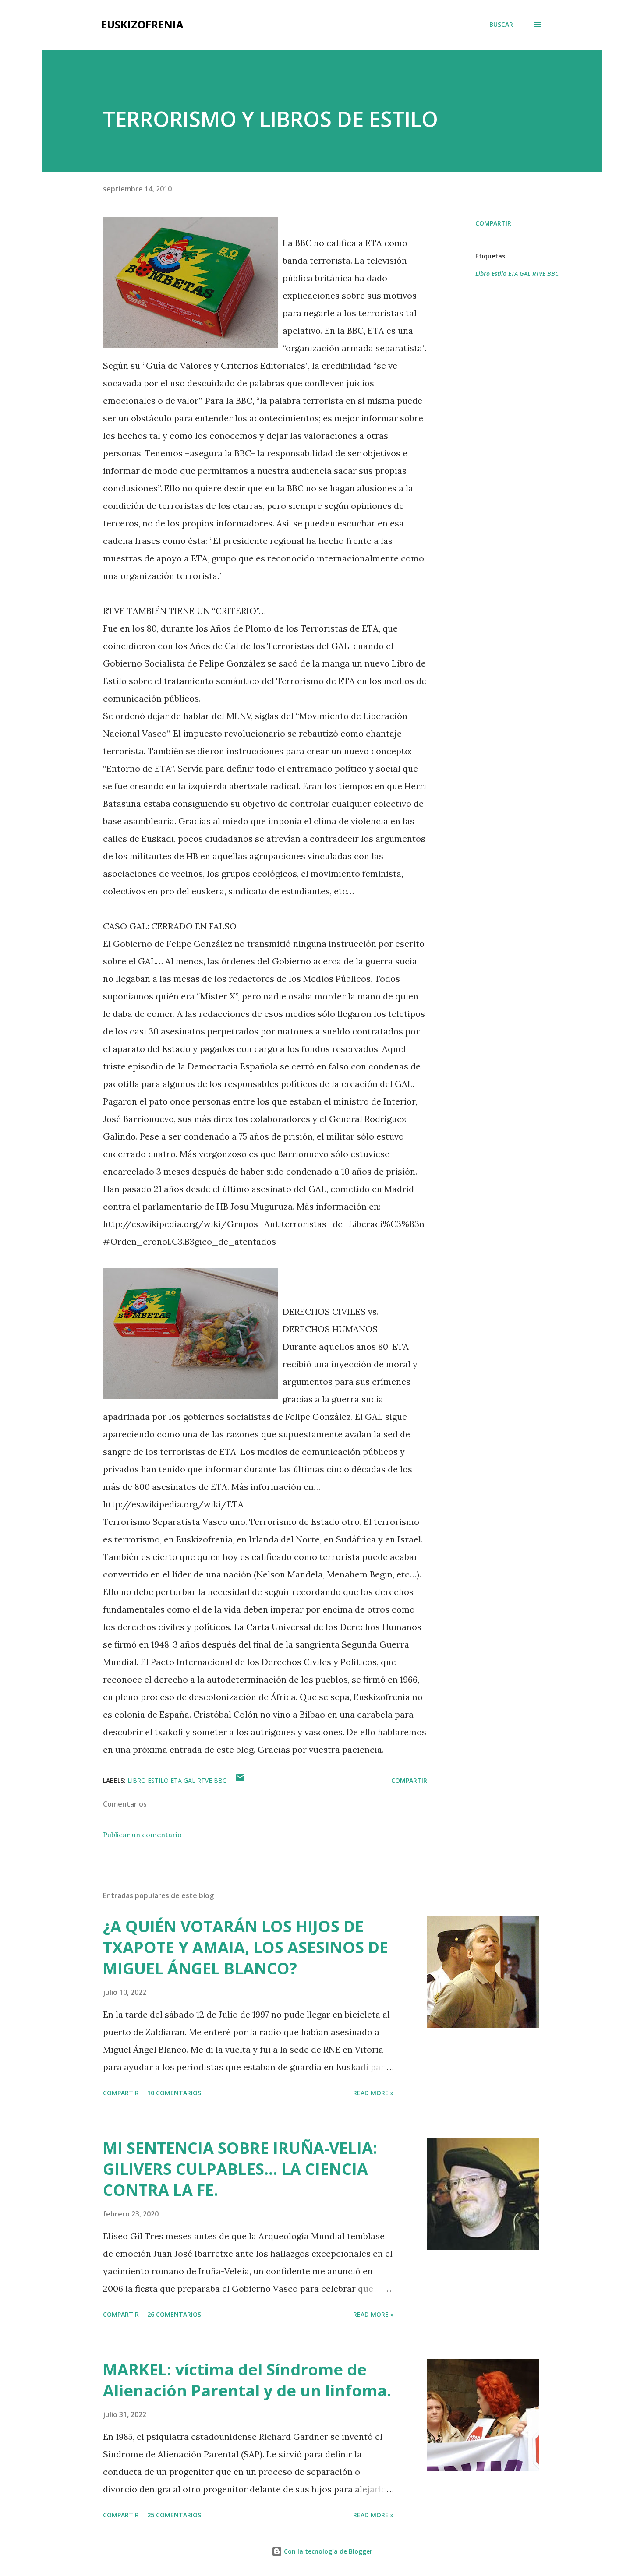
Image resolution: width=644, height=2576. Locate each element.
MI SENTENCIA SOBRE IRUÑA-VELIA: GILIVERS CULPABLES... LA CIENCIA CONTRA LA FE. (240, 2169)
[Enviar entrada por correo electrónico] (240, 1780)
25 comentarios (174, 2515)
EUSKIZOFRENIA (142, 24)
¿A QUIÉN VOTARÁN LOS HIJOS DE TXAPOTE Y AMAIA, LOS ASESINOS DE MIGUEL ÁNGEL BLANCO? (246, 1947)
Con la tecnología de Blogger (327, 2551)
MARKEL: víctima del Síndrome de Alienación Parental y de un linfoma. (247, 2380)
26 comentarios (174, 2314)
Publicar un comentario (142, 1835)
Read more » (373, 2093)
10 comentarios (174, 2093)
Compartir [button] (493, 223)
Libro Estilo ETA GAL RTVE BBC (517, 273)
